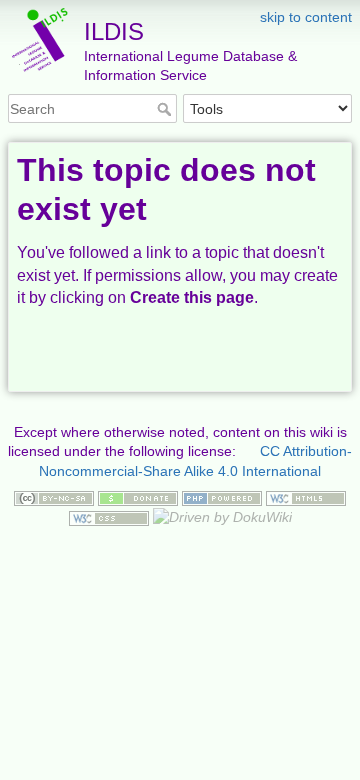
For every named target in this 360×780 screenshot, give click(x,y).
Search (166, 109)
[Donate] (138, 497)
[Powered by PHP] (222, 497)
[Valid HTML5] (306, 497)
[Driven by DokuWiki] (222, 517)
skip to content (306, 17)
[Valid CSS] (109, 517)
